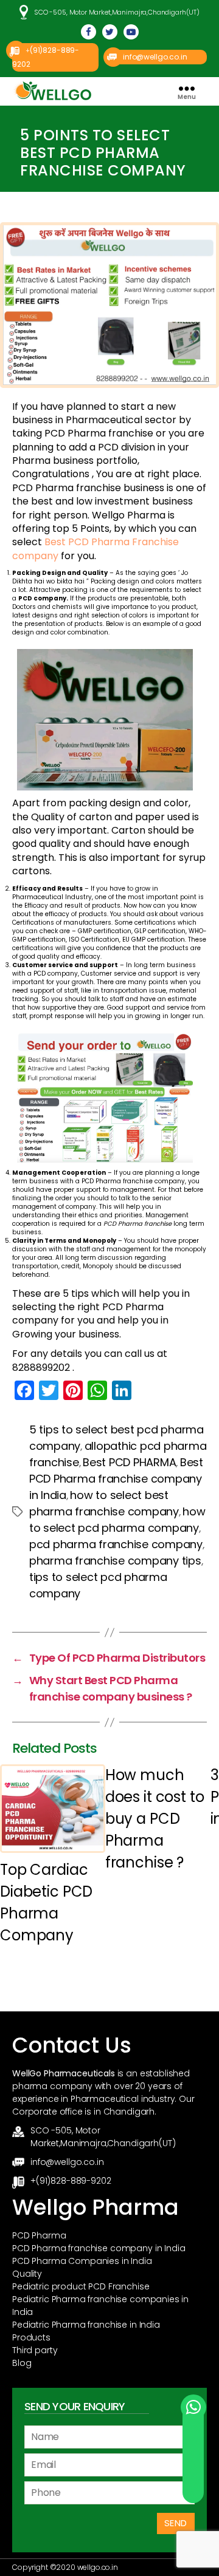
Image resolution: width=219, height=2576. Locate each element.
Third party (35, 2350)
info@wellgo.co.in (155, 57)
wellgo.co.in (98, 2567)
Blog (22, 2363)
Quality (27, 2274)
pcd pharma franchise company (116, 1544)
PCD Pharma (39, 2235)
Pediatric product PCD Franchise (81, 2286)
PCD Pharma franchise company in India (99, 2248)
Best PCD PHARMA (129, 1462)
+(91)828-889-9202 (71, 2181)
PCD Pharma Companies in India (82, 2261)
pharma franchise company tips (115, 1561)
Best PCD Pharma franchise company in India (116, 1479)
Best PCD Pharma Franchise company (96, 549)
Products (31, 2337)
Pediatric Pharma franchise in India (86, 2325)
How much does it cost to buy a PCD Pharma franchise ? (155, 1819)
